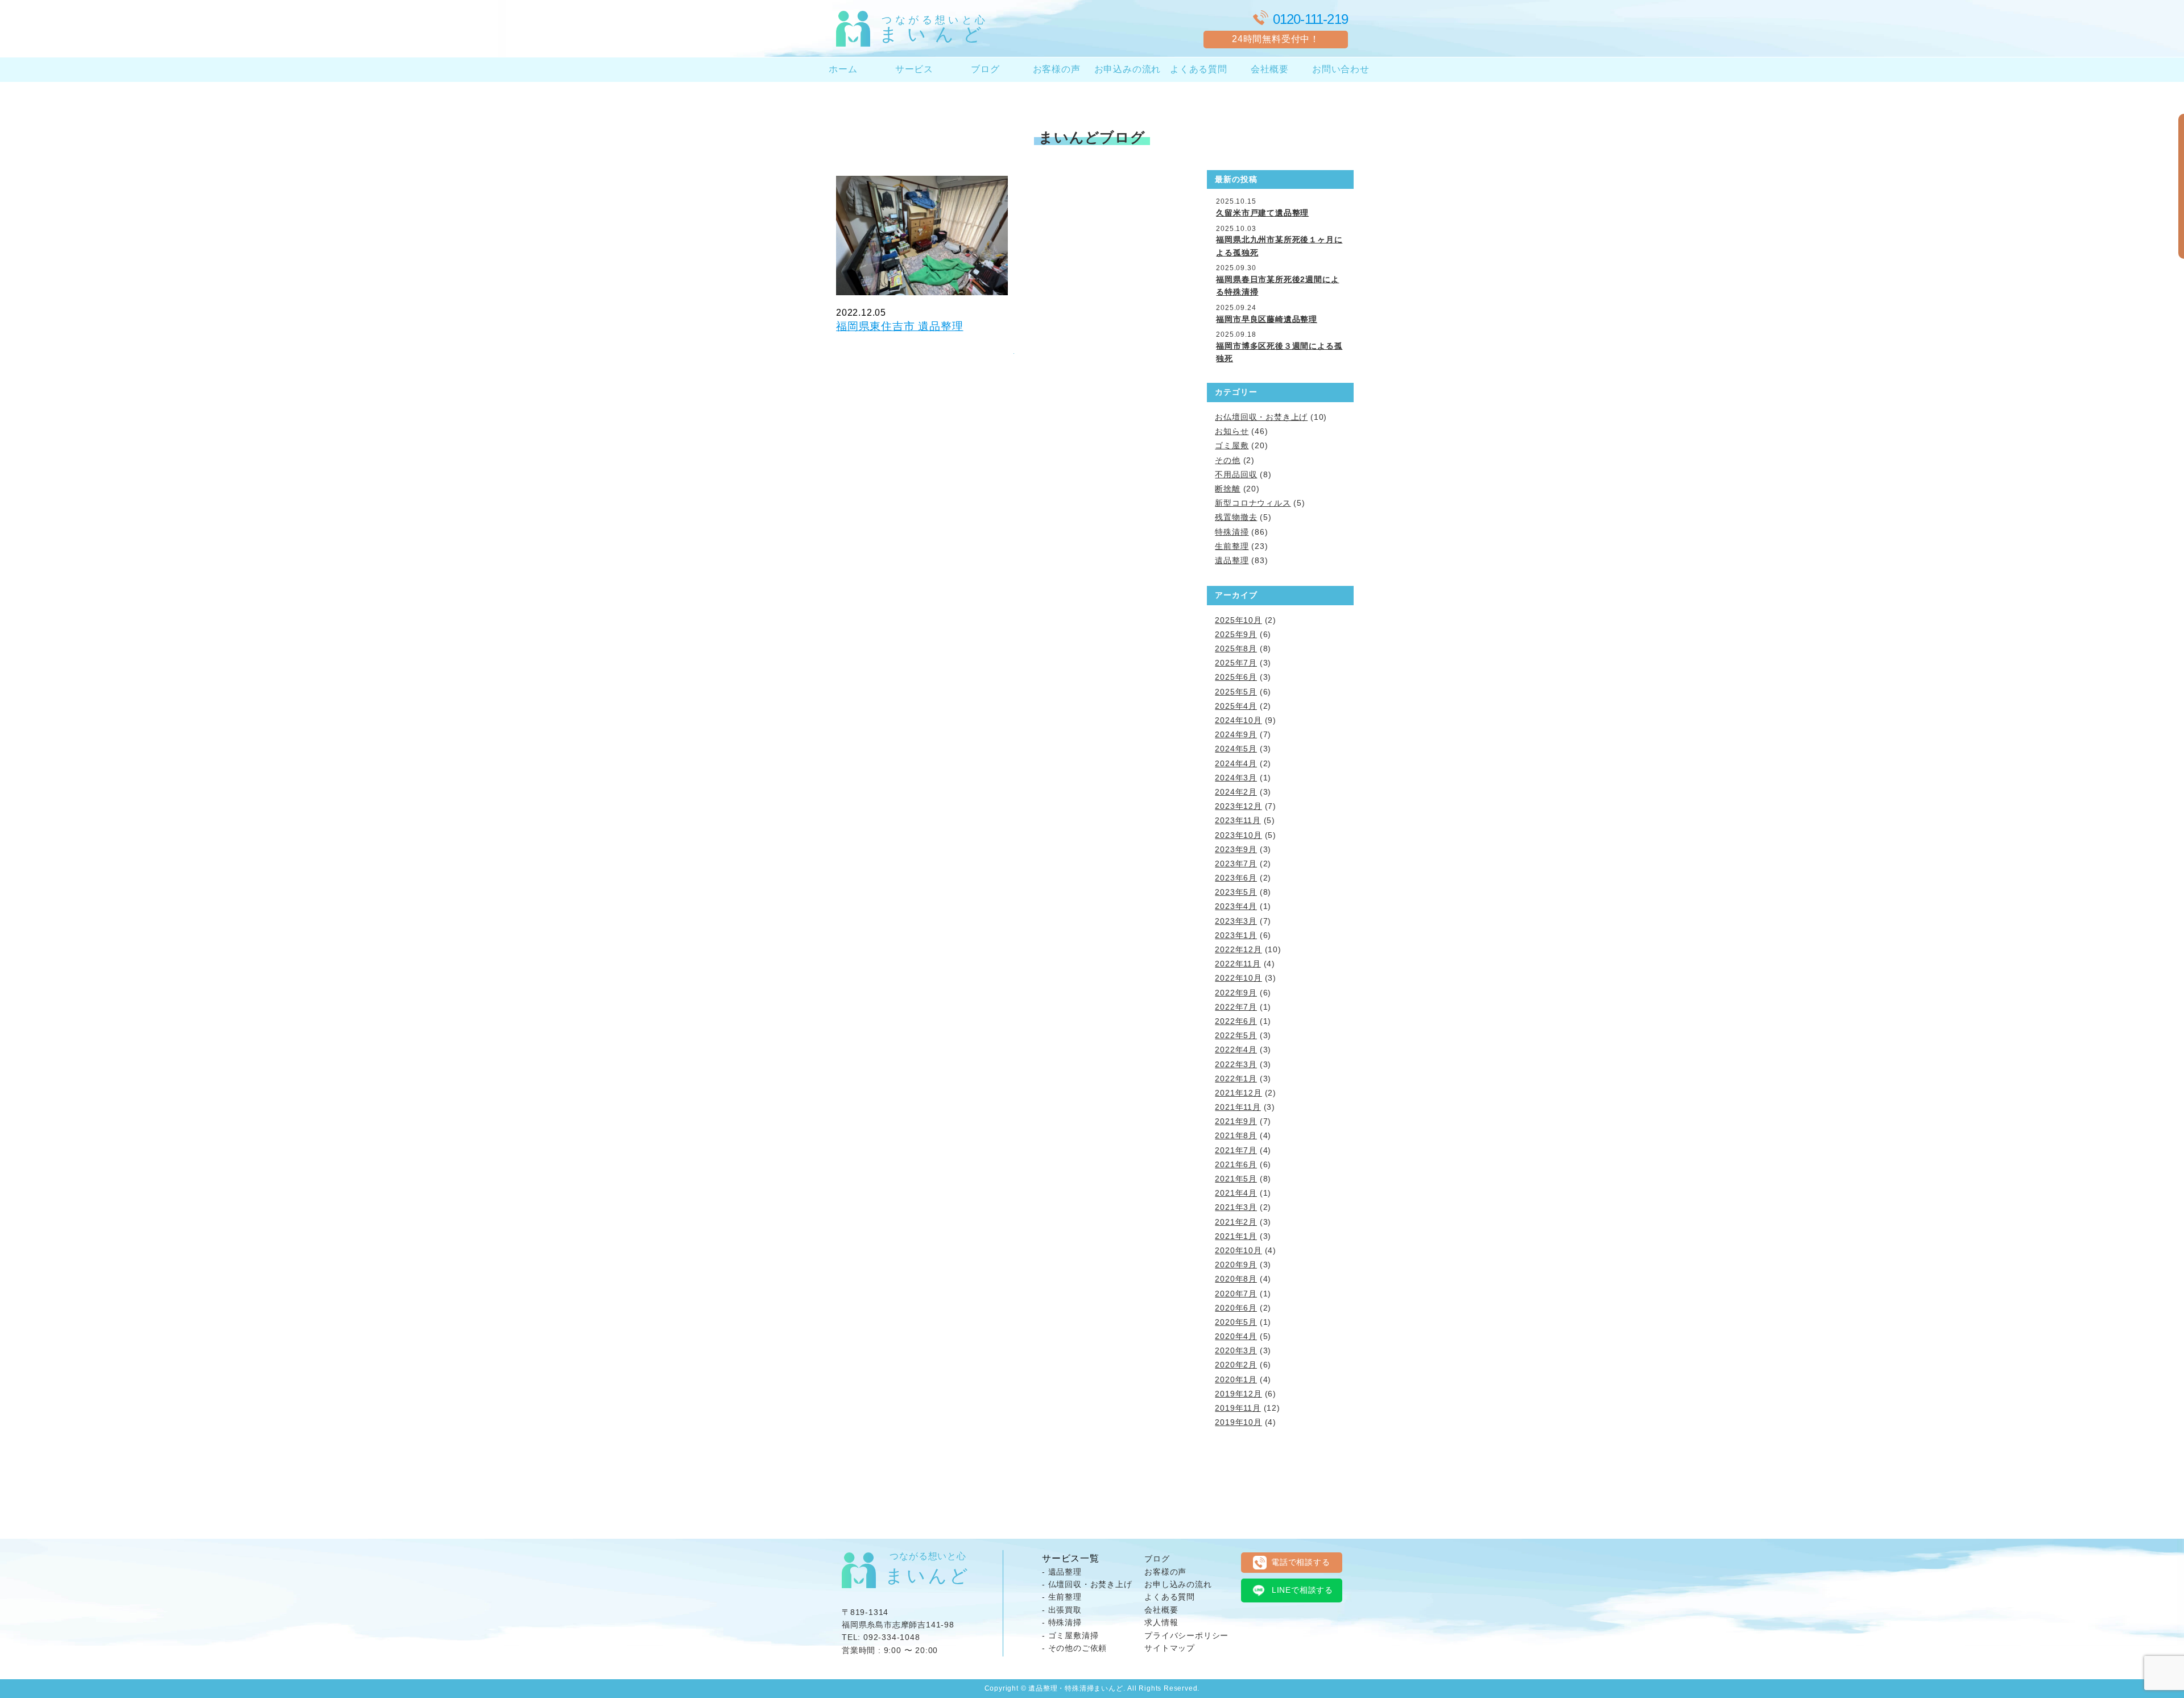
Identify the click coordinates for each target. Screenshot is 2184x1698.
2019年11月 (1238, 1408)
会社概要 (1270, 69)
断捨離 (1227, 489)
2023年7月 (1236, 864)
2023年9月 (1236, 849)
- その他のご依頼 (1074, 1648)
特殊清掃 (1232, 532)
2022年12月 (1238, 949)
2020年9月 (1236, 1265)
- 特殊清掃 (1062, 1622)
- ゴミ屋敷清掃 (1070, 1635)
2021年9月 (1236, 1121)
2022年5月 (1236, 1035)
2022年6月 (1236, 1021)
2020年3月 (1236, 1350)
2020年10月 (1238, 1250)
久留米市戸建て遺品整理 (1262, 213)
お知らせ (1232, 431)
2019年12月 (1238, 1394)
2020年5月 (1236, 1322)
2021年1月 (1236, 1236)
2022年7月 (1236, 1007)
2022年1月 (1236, 1079)
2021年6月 (1236, 1164)
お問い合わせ (1341, 69)
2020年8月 (1236, 1279)
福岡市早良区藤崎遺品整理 (1267, 319)
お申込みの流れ (1128, 69)
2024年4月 (1236, 763)
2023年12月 (1238, 806)
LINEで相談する (1302, 1590)
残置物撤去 (1236, 517)
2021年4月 (1236, 1193)
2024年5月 (1236, 749)
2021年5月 (1236, 1179)
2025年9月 (1236, 634)
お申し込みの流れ (1178, 1584)
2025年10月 (1238, 620)
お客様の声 (1057, 69)
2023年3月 (1236, 921)
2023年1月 (1236, 935)
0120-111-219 (1310, 19)
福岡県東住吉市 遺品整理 (900, 326)
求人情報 (1161, 1622)
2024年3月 (1236, 778)
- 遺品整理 (1062, 1572)
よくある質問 (1199, 69)
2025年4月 (1236, 706)
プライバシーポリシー (1186, 1635)
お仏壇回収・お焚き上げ (1261, 417)
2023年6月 (1236, 878)
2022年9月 (1236, 993)
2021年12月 (1238, 1093)
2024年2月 (1236, 792)
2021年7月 (1236, 1150)
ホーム (843, 69)
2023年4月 (1236, 906)
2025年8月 (1236, 648)
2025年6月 (1236, 677)
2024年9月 (1236, 734)
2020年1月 (1236, 1379)
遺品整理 (1232, 560)
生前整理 (1232, 546)
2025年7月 (1236, 663)
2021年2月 (1236, 1222)
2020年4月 (1236, 1336)
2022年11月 (1238, 964)
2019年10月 (1238, 1422)
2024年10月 (1238, 720)
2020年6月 (1236, 1308)
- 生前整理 (1062, 1597)
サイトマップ (1170, 1648)
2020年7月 (1236, 1294)
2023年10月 (1238, 835)
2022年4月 (1236, 1050)
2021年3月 (1236, 1207)
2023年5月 (1236, 892)
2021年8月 (1236, 1135)
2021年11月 (1238, 1107)
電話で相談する (1301, 1562)
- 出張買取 (1062, 1610)
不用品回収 (1236, 474)
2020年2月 (1236, 1365)
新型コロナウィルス (1253, 503)
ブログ (985, 69)
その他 (1227, 460)
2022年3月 (1236, 1064)
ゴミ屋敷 (1232, 445)
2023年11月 (1238, 820)
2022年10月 (1238, 978)
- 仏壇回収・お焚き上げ (1087, 1584)
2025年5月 (1236, 692)
